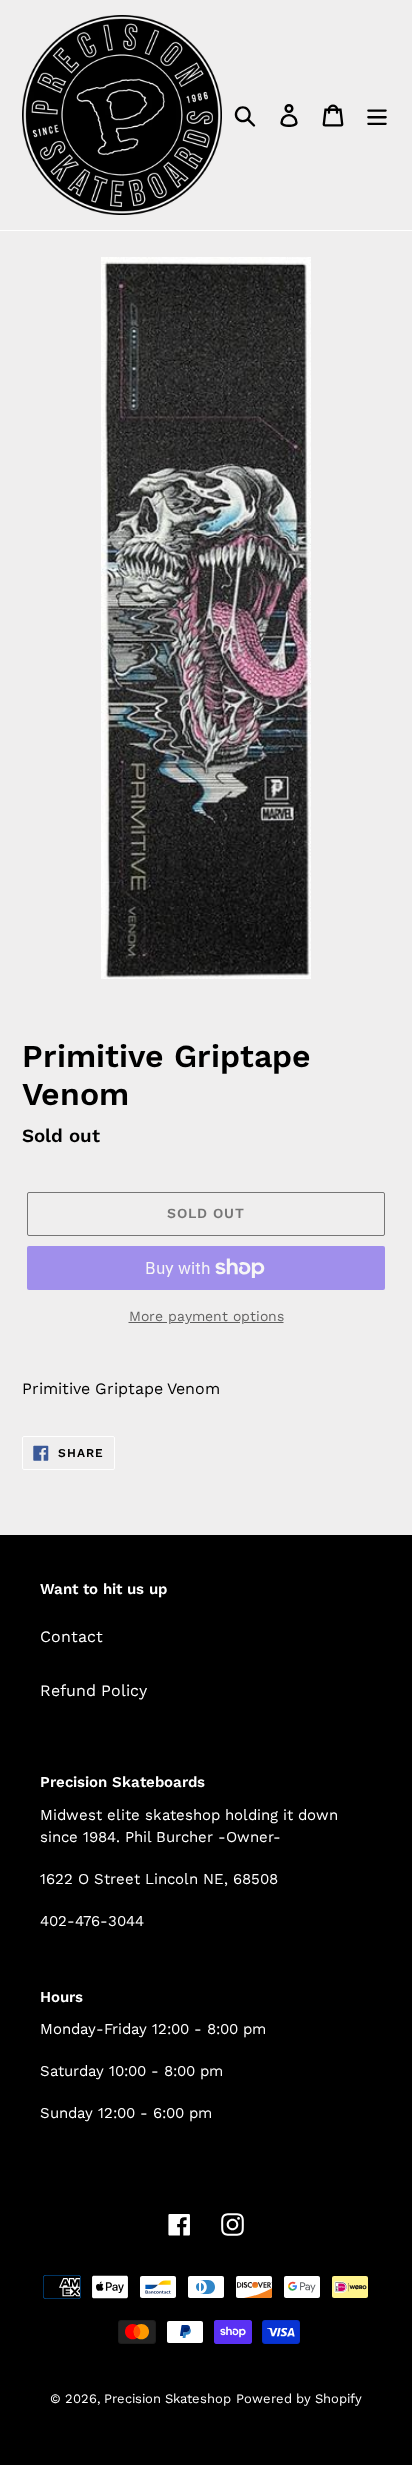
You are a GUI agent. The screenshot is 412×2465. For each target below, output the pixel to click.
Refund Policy (93, 1690)
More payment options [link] (206, 1316)
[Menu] (377, 115)
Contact (71, 1636)
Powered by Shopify (299, 2398)
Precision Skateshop (167, 2398)
